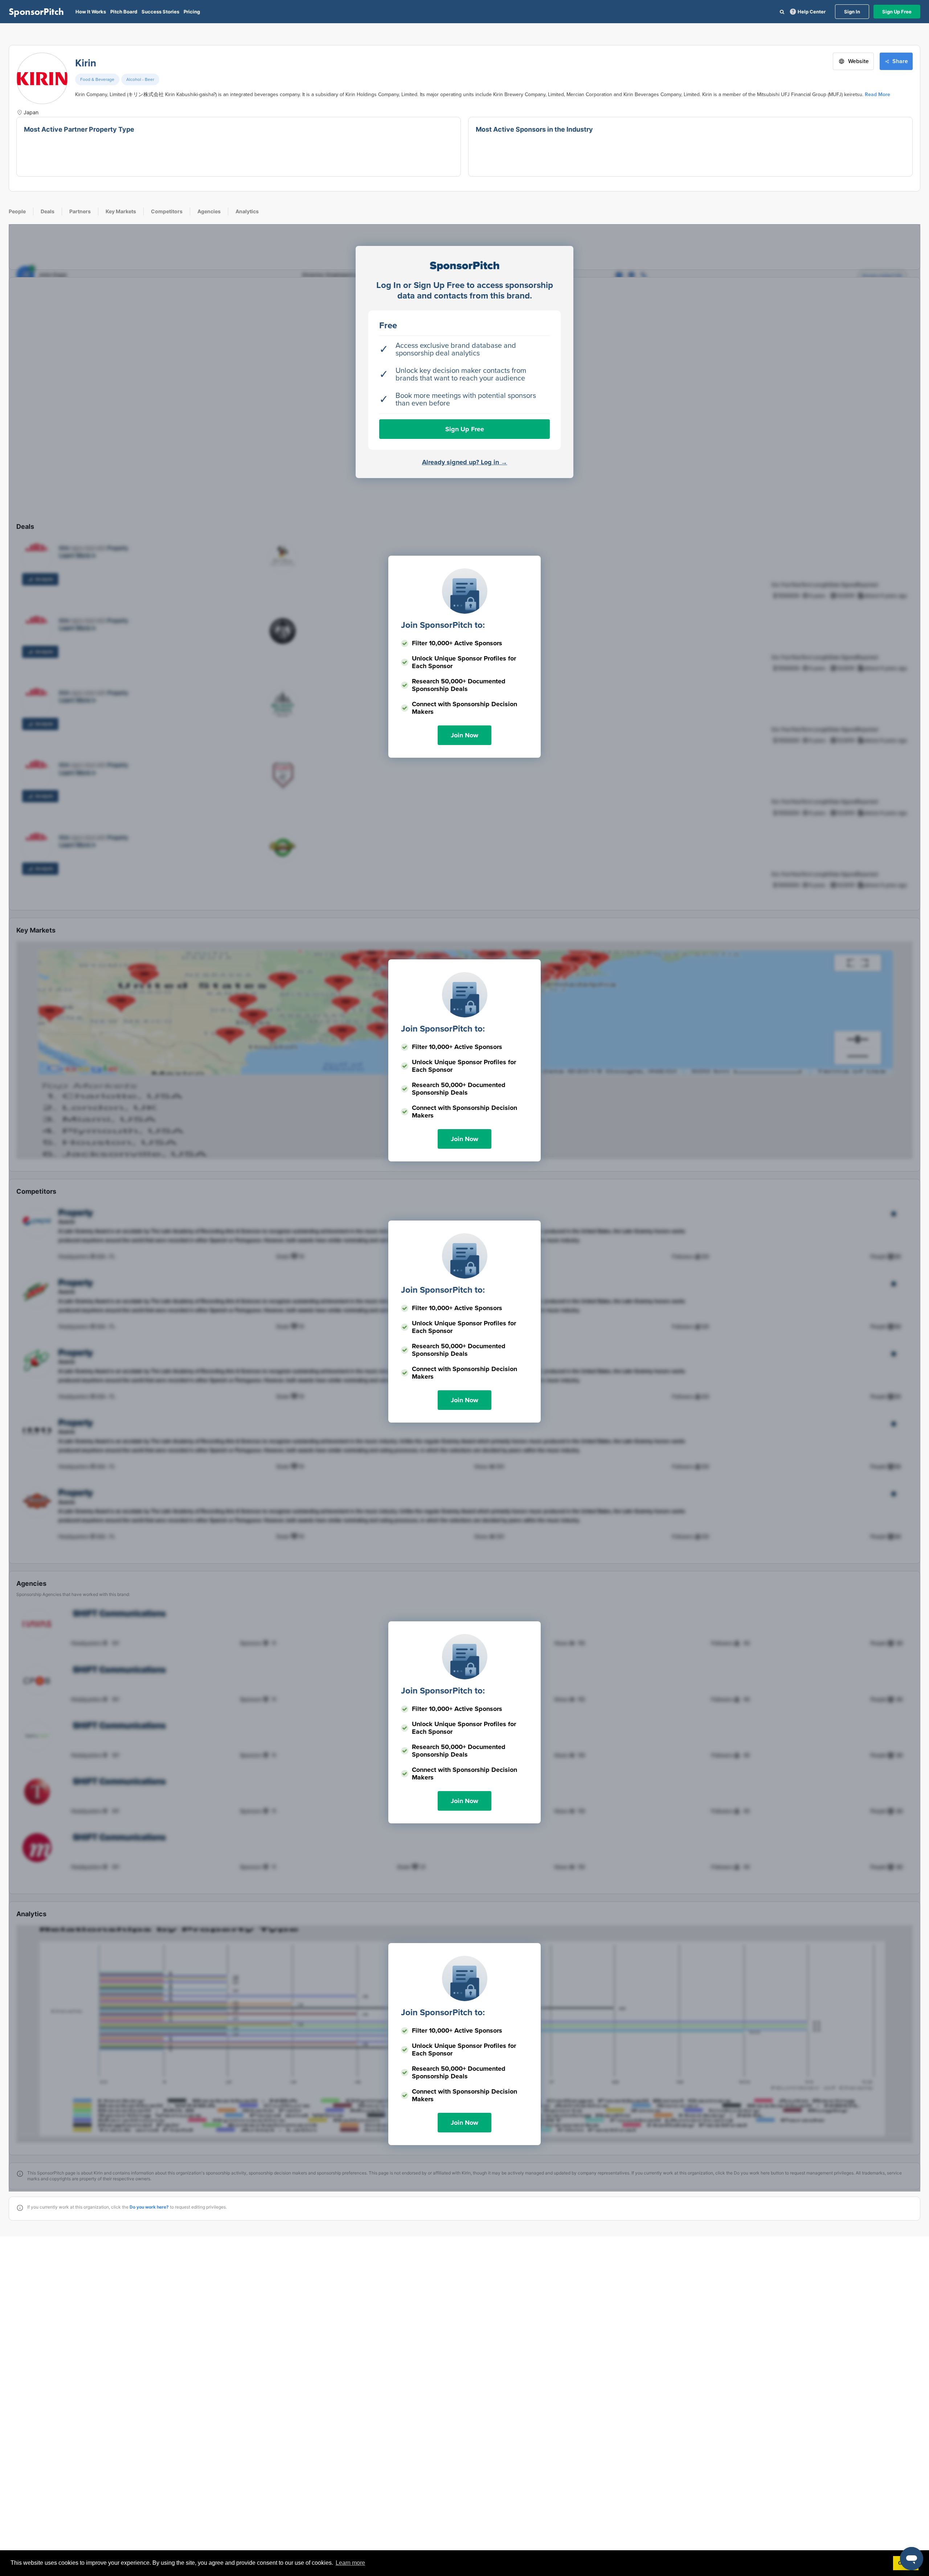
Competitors (167, 211)
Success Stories (160, 12)
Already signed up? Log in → (465, 462)
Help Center (812, 12)
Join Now (464, 735)
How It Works (91, 12)
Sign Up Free (897, 12)
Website (858, 61)
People (17, 211)
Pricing (192, 12)
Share (900, 61)
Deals (48, 211)
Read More (877, 94)
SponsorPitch (36, 12)
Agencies (209, 211)
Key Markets (121, 211)
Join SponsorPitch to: (443, 625)
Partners (80, 211)
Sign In (852, 12)
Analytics (247, 211)
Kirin (86, 63)
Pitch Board (124, 12)
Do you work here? (149, 2207)
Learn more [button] (350, 2563)
